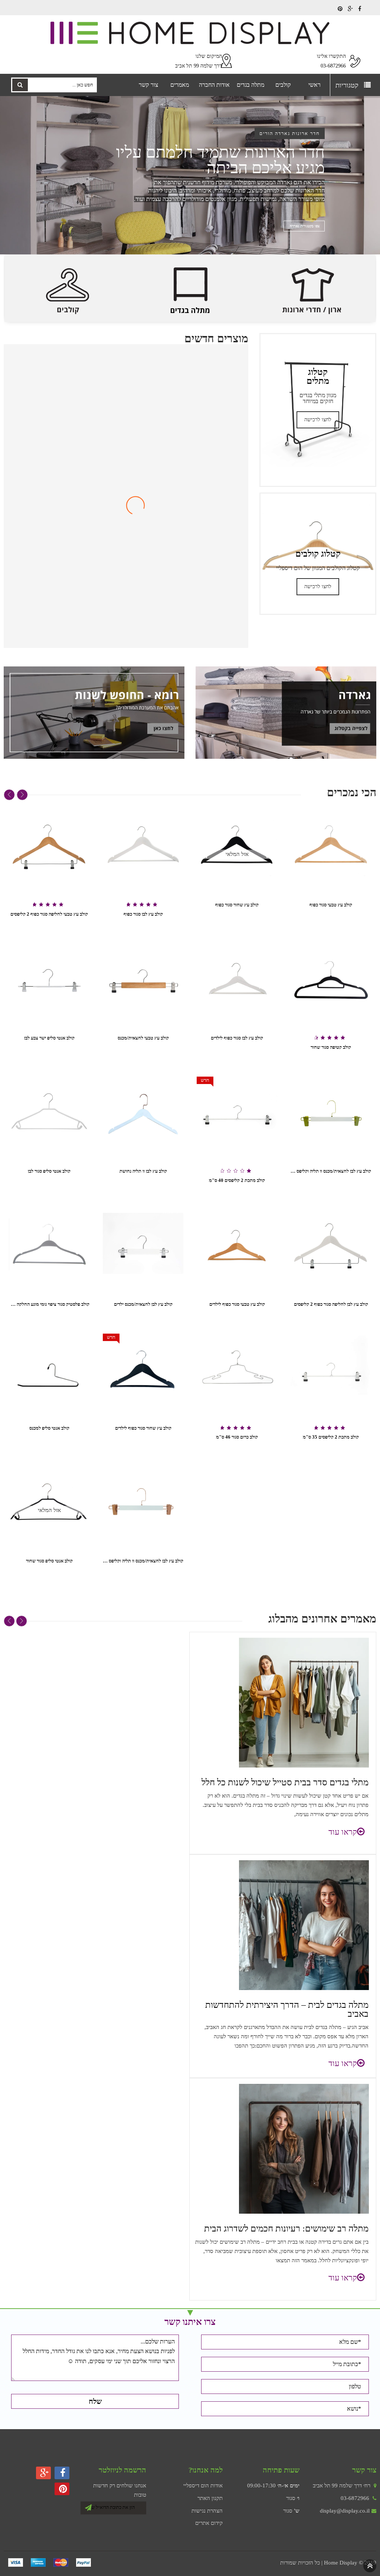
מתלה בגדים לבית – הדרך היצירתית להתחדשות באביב (287, 2009)
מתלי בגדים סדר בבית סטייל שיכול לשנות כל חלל (285, 1782)
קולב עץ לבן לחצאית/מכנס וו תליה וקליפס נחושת (143, 1561)
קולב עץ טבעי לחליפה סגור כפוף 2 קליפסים (49, 914)
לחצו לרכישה (318, 420)
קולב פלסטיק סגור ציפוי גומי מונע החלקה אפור (49, 1304)
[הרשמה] (88, 2506)
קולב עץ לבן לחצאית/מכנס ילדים (143, 1304)
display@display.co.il (345, 2511)
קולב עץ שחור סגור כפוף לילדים (143, 1428)
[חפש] (20, 85)
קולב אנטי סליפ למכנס (49, 1428)
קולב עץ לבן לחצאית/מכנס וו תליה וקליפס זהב (331, 1171)
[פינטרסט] (340, 9)
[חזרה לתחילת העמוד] (370, 2565)
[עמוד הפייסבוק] (360, 9)
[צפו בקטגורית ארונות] (304, 227)
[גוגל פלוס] (350, 9)
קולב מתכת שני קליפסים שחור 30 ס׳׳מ (126, 630)
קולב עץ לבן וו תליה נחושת (143, 1171)
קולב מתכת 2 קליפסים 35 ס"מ (331, 1437)
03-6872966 (355, 2498)
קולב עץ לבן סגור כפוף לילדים (237, 1038)
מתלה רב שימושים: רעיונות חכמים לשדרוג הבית (286, 2229)
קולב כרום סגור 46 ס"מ (237, 1437)
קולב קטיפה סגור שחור (331, 1047)
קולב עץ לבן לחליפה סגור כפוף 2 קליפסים (331, 1304)
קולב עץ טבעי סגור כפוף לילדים (237, 1304)
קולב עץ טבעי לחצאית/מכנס (143, 1038)
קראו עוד (343, 1832)
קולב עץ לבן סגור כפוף (143, 914)
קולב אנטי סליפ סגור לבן (49, 1171)
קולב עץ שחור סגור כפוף (237, 905)
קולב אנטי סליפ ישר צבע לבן (49, 1038)
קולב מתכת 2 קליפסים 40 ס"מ (237, 1180)
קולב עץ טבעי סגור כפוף (331, 905)
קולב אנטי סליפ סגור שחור (49, 1561)
